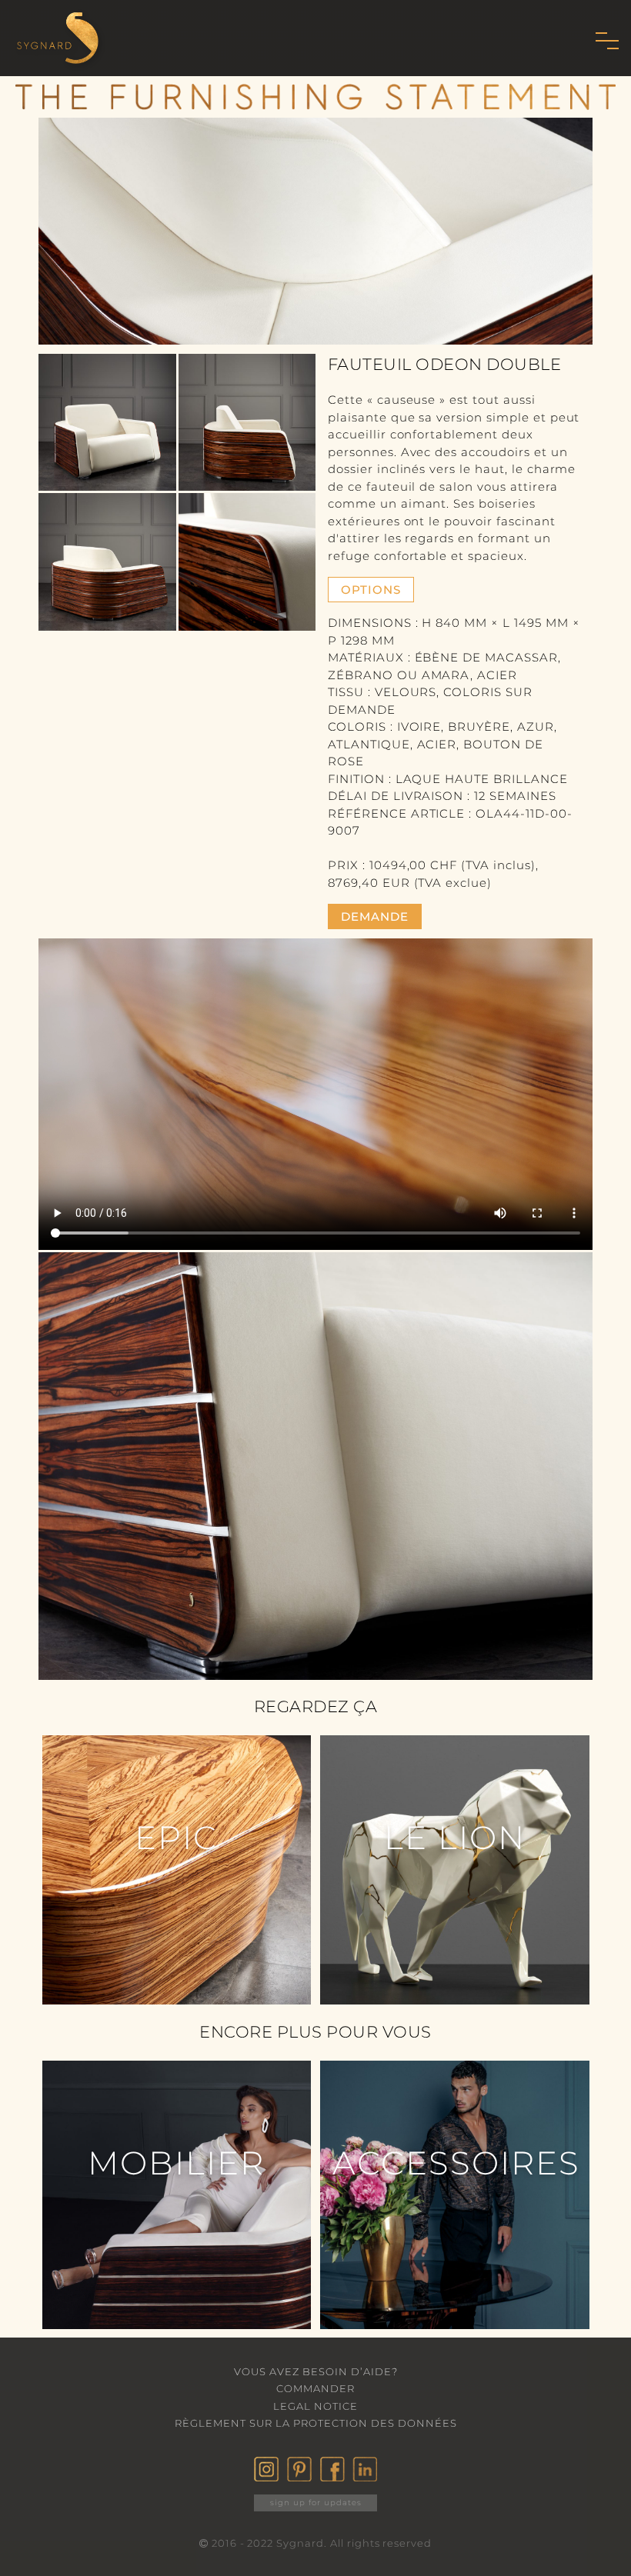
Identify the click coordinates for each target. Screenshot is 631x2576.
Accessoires (456, 2163)
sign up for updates (316, 2503)
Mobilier (176, 2163)
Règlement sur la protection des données (316, 2423)
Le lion (455, 1838)
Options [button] (371, 590)
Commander (315, 2388)
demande (375, 916)
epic (176, 1838)
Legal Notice (315, 2406)
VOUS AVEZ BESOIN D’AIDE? (316, 2371)
